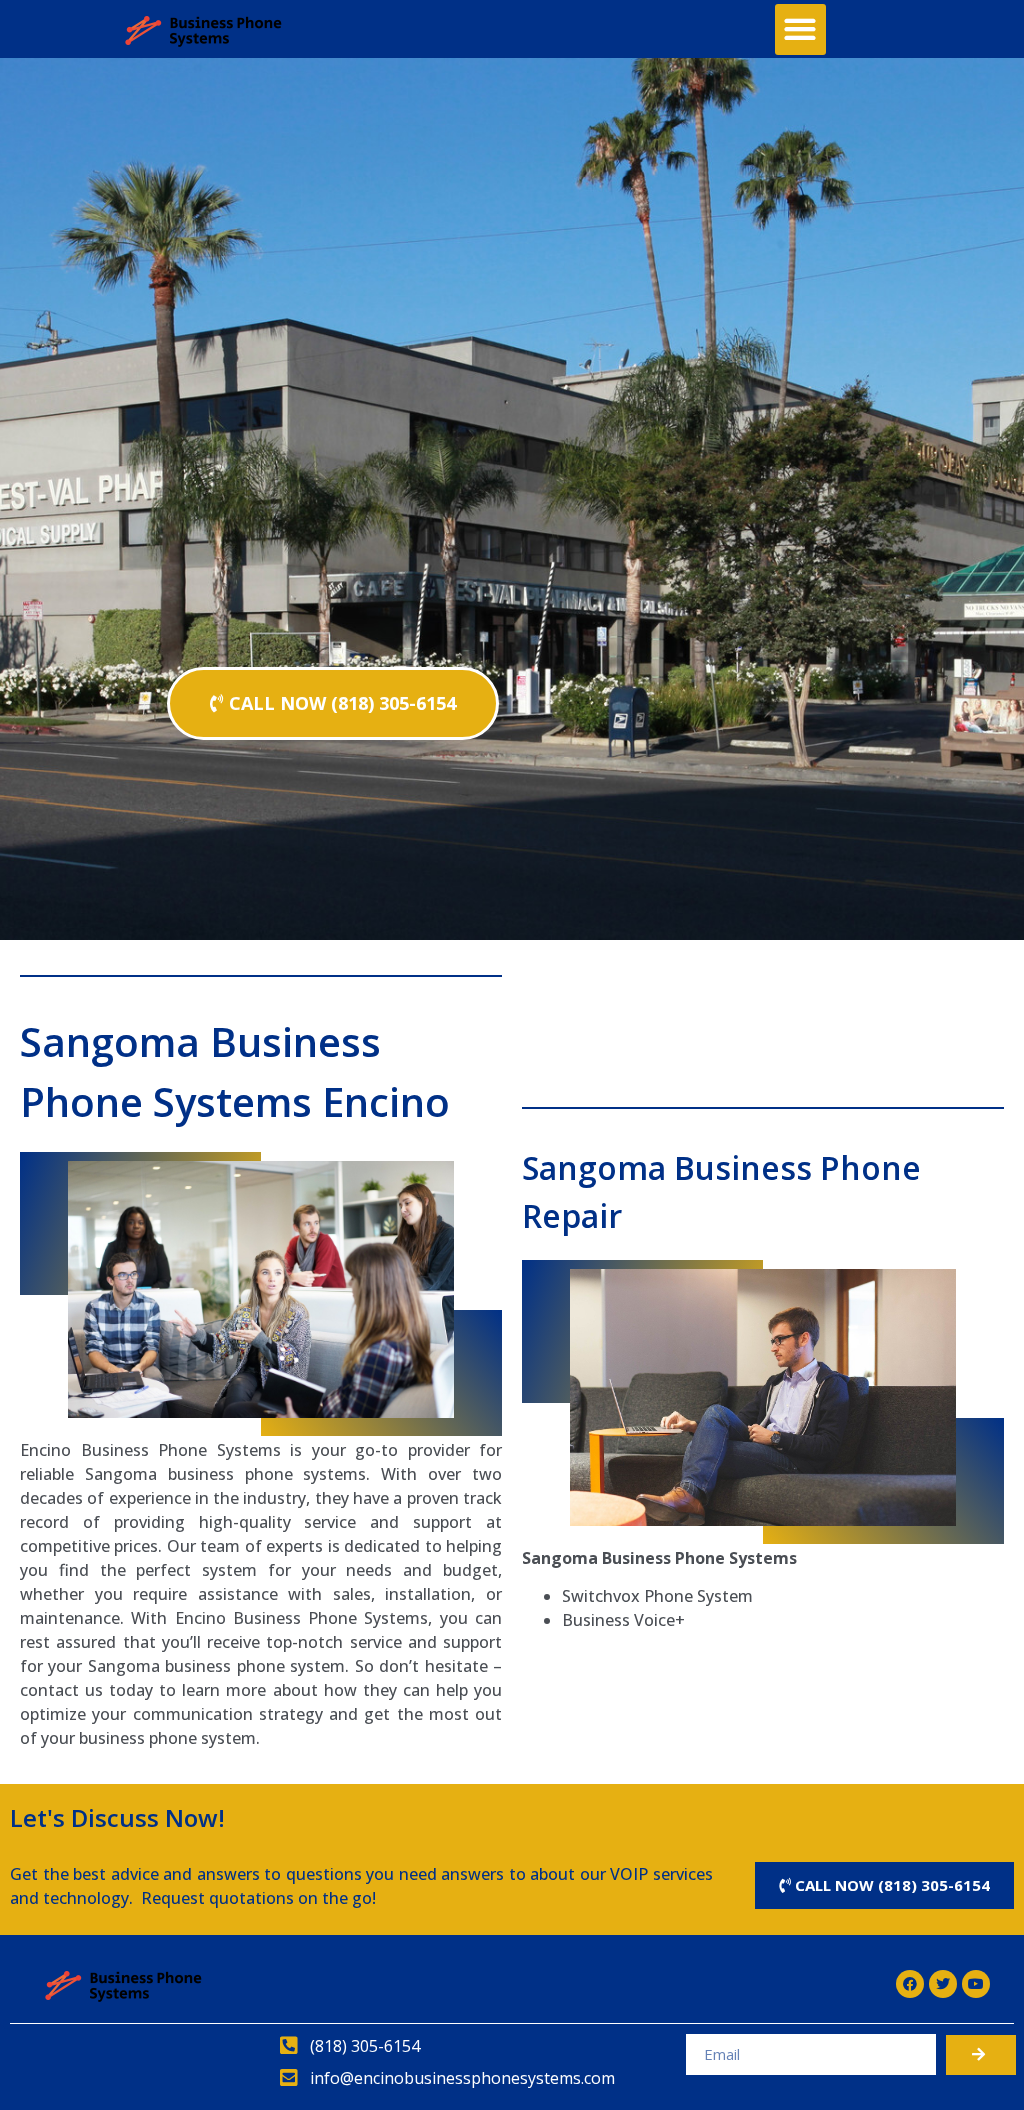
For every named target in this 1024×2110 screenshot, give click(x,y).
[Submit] (981, 2055)
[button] (800, 29)
